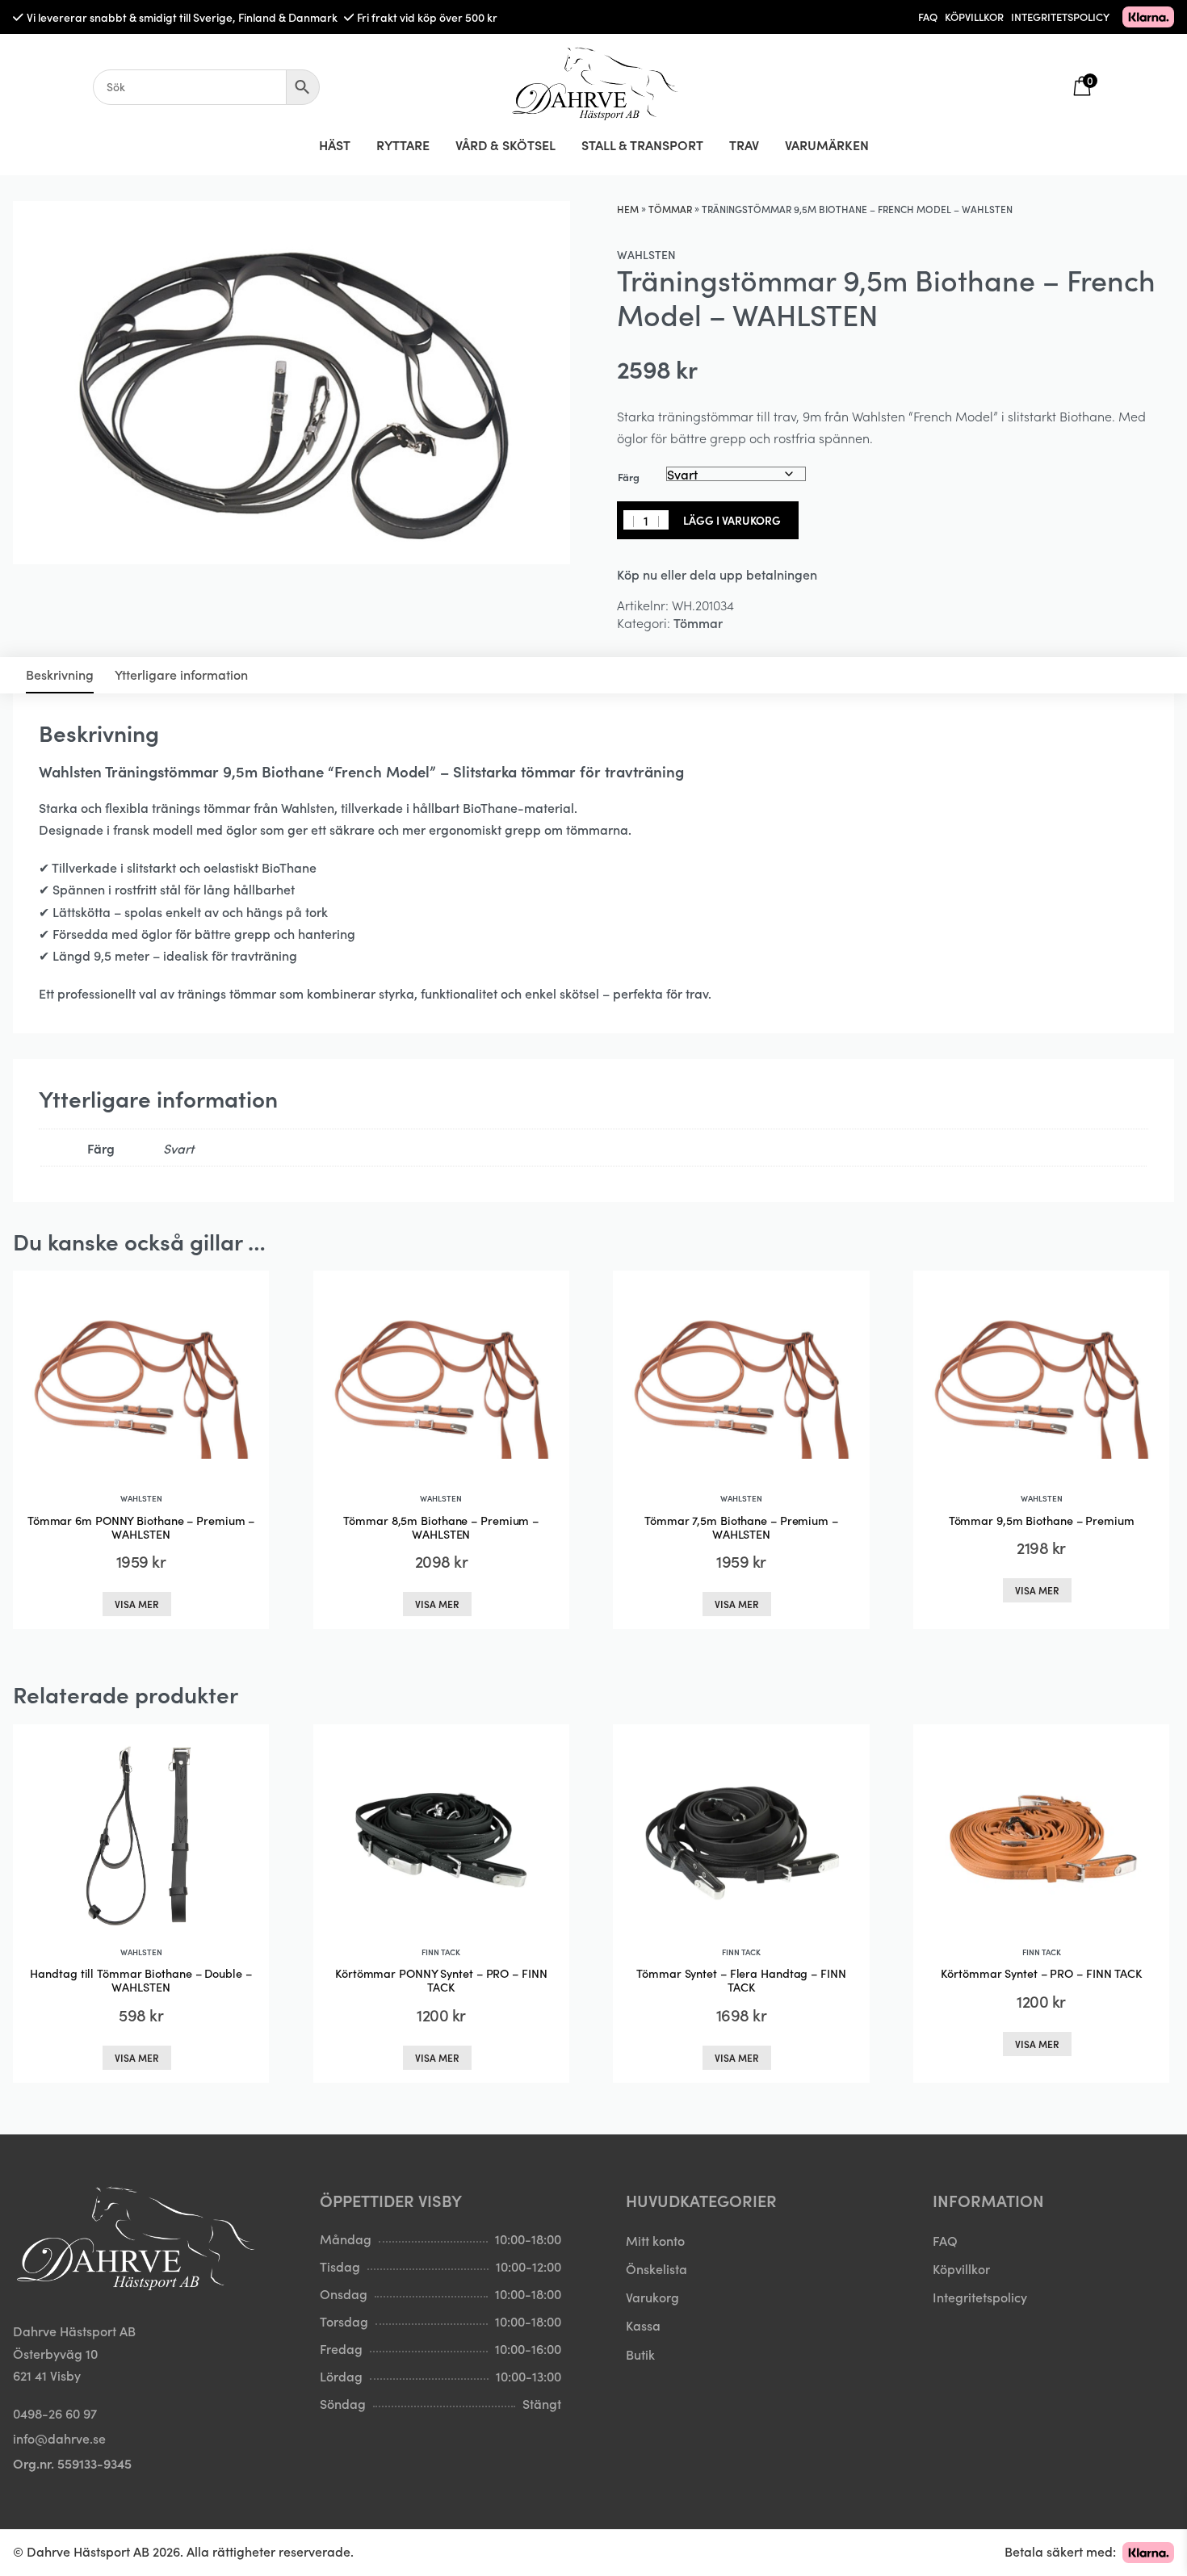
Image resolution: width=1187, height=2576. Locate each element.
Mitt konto (655, 2240)
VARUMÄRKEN (827, 145)
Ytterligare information (181, 674)
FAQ (928, 17)
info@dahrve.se (59, 2438)
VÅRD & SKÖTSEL (505, 145)
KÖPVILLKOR (974, 17)
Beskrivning (60, 674)
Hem (628, 209)
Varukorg (652, 2297)
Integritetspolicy (980, 2297)
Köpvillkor (961, 2268)
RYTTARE (403, 145)
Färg (629, 477)
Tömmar (670, 209)
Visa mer (137, 1604)
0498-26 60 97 (55, 2413)
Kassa (643, 2325)
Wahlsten (646, 254)
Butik (640, 2354)
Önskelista (656, 2268)
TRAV (744, 145)
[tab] (60, 675)
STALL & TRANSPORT (642, 145)
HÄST (335, 145)
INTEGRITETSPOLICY (1060, 17)
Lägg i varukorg (732, 520)
